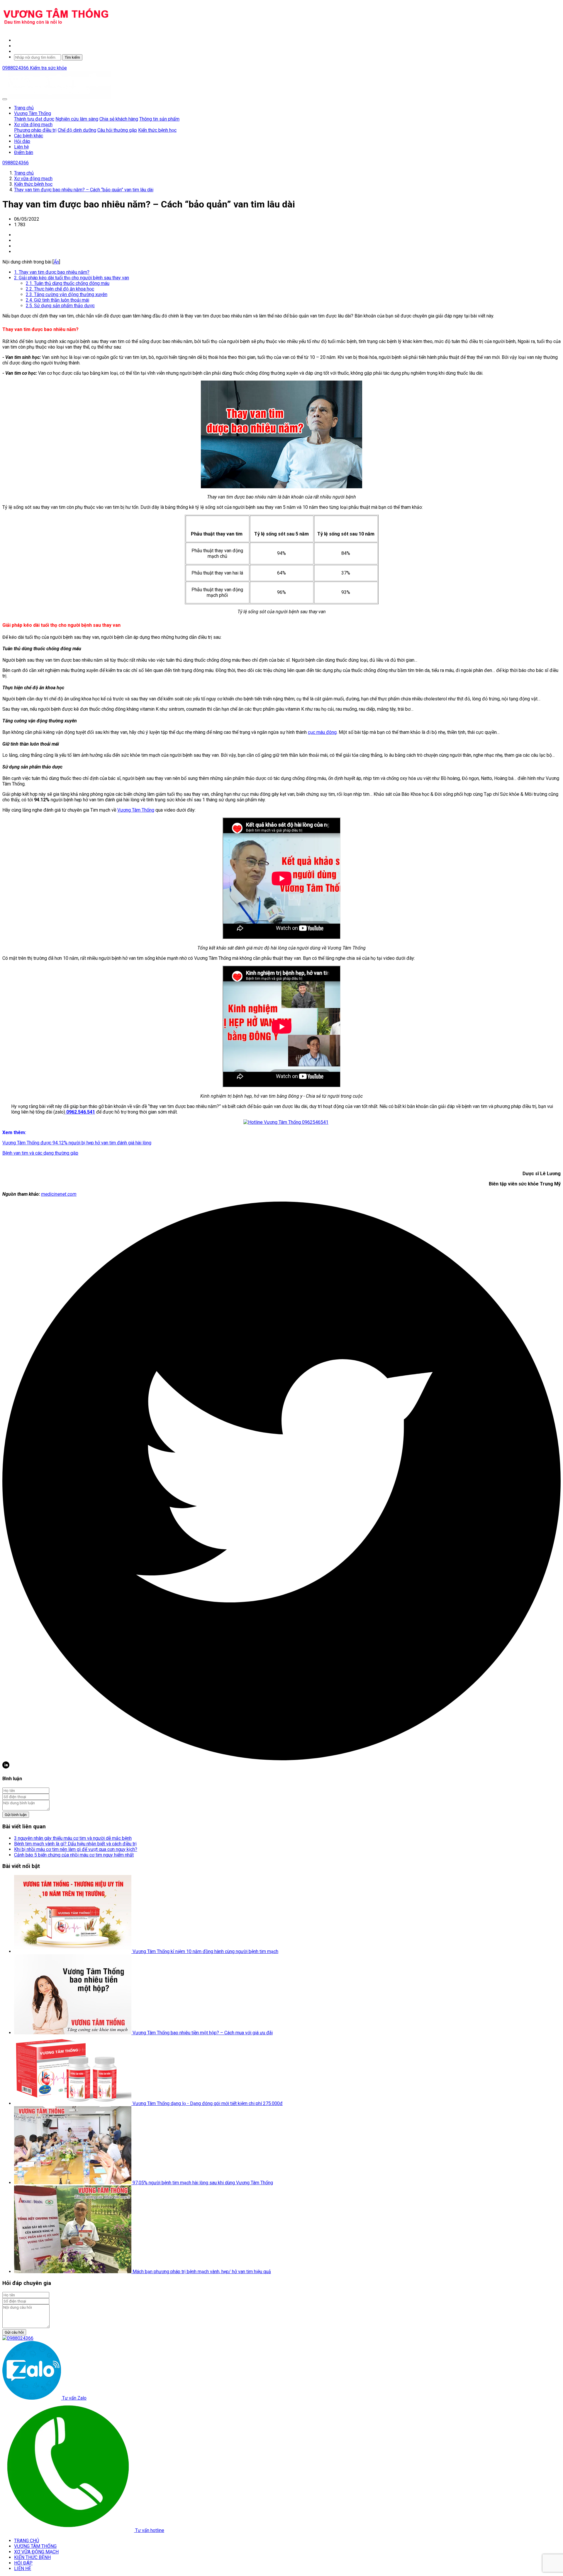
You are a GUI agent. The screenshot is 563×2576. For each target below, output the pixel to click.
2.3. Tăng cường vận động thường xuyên (67, 294)
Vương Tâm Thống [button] (33, 113)
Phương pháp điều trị (35, 130)
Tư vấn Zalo (74, 2398)
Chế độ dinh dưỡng (77, 130)
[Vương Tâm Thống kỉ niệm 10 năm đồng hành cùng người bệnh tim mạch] (73, 1951)
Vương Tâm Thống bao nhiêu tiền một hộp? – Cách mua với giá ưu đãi (203, 2033)
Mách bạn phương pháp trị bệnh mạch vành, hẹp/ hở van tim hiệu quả (202, 2272)
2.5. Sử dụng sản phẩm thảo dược (60, 306)
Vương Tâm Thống (136, 810)
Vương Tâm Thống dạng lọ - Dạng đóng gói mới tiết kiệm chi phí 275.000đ (208, 2103)
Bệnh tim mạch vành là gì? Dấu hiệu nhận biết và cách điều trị (75, 1844)
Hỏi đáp (22, 141)
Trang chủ (24, 108)
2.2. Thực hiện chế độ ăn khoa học (60, 289)
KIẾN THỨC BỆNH (32, 2557)
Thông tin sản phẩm (159, 119)
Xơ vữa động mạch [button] (33, 125)
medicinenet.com (59, 1194)
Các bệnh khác (29, 136)
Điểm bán (24, 152)
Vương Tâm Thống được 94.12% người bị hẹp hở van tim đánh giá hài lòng (77, 1143)
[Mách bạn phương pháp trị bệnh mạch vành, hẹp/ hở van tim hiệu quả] (73, 2272)
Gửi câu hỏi (14, 2332)
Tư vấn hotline (149, 2530)
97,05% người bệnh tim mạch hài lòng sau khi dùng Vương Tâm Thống (203, 2183)
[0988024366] (18, 2338)
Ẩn (56, 262)
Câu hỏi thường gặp (117, 130)
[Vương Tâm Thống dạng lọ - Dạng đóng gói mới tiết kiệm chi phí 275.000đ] (73, 2103)
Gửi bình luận (16, 1815)
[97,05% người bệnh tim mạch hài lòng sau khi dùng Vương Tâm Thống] (73, 2183)
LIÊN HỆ (23, 2569)
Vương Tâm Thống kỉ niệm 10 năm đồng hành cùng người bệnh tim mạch (205, 1951)
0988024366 (16, 68)
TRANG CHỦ (27, 2541)
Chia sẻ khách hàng (119, 119)
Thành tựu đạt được (34, 119)
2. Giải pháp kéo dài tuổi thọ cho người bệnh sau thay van (72, 278)
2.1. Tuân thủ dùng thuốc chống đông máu (68, 283)
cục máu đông (322, 732)
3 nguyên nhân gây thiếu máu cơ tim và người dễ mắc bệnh (73, 1838)
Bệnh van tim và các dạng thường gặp (40, 1153)
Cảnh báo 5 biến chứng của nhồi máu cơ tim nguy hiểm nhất (74, 1855)
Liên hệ (21, 147)
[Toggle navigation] (5, 99)
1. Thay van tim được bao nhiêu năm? (52, 272)
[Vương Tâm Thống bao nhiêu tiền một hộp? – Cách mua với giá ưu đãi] (73, 2033)
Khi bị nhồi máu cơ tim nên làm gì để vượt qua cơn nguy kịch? (76, 1849)
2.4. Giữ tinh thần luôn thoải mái (57, 300)
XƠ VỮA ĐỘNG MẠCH (36, 2552)
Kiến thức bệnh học (157, 130)
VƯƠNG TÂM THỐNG (35, 2546)
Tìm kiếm (72, 57)
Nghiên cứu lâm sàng (77, 119)
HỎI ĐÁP (23, 2563)
